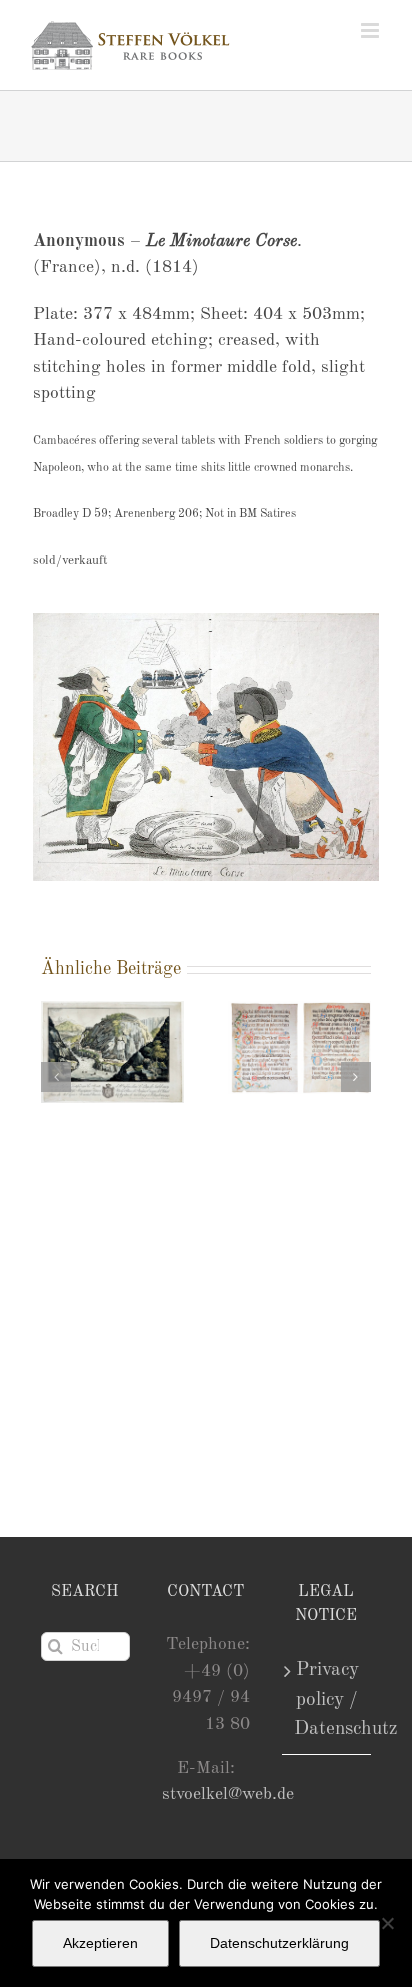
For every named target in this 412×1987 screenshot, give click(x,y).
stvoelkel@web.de (228, 1794)
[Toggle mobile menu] (371, 30)
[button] (56, 1077)
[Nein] (387, 1923)
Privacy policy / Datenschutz (327, 1699)
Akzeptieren (100, 1943)
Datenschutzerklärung (279, 1943)
